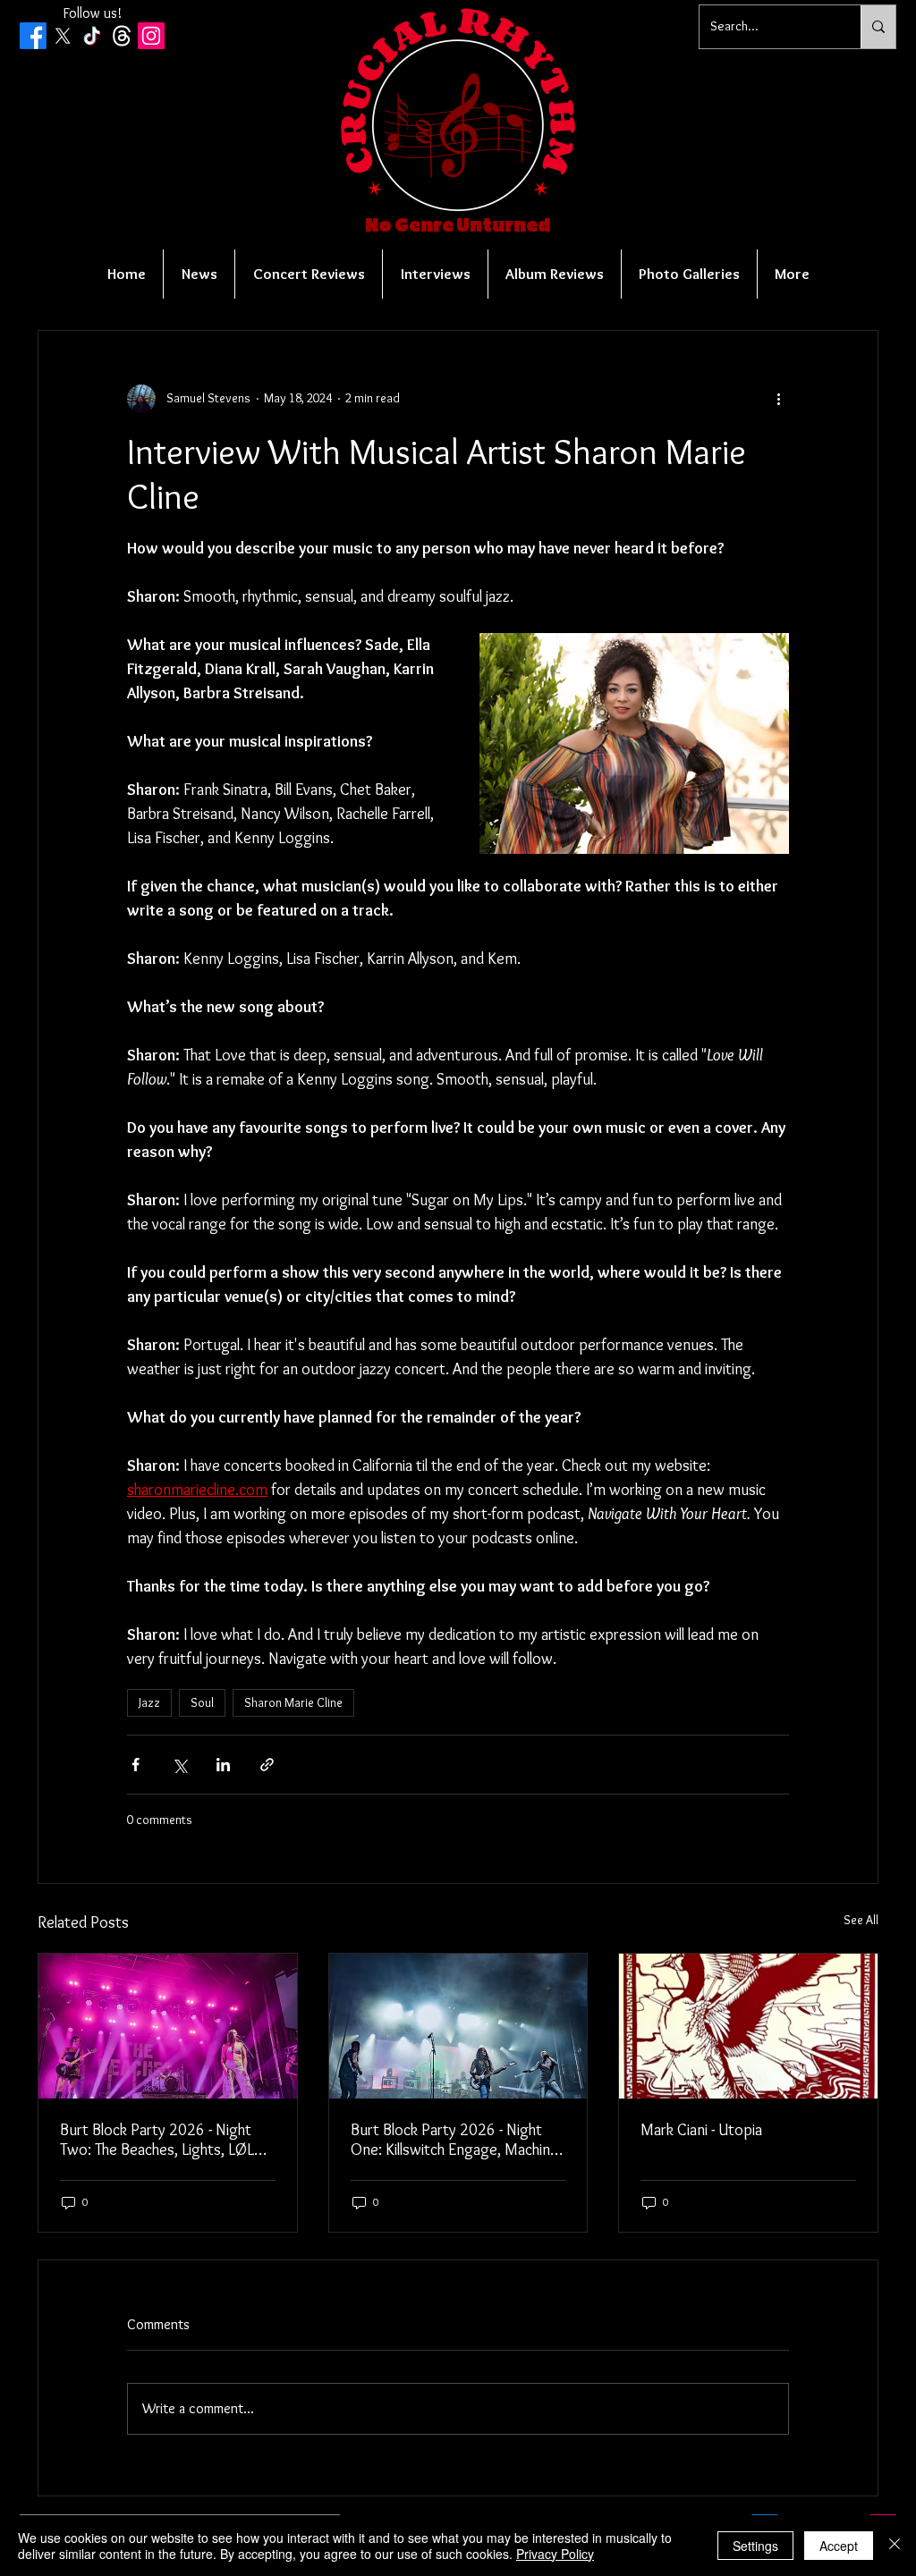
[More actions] (778, 399)
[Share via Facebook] (136, 1765)
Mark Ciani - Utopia (701, 2130)
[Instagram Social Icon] (151, 36)
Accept (839, 2546)
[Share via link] (267, 1765)
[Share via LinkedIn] (223, 1765)
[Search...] (878, 27)
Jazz (149, 1702)
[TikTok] (92, 36)
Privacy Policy (555, 2554)
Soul (202, 1702)
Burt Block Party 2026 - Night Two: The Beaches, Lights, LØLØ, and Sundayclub (165, 2140)
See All (861, 1920)
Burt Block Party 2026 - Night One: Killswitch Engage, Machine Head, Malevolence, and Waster (454, 2140)
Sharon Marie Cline (293, 1702)
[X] (63, 36)
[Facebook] (33, 36)
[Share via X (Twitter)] (179, 1765)
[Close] (895, 2546)
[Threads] (122, 36)
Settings (755, 2546)
